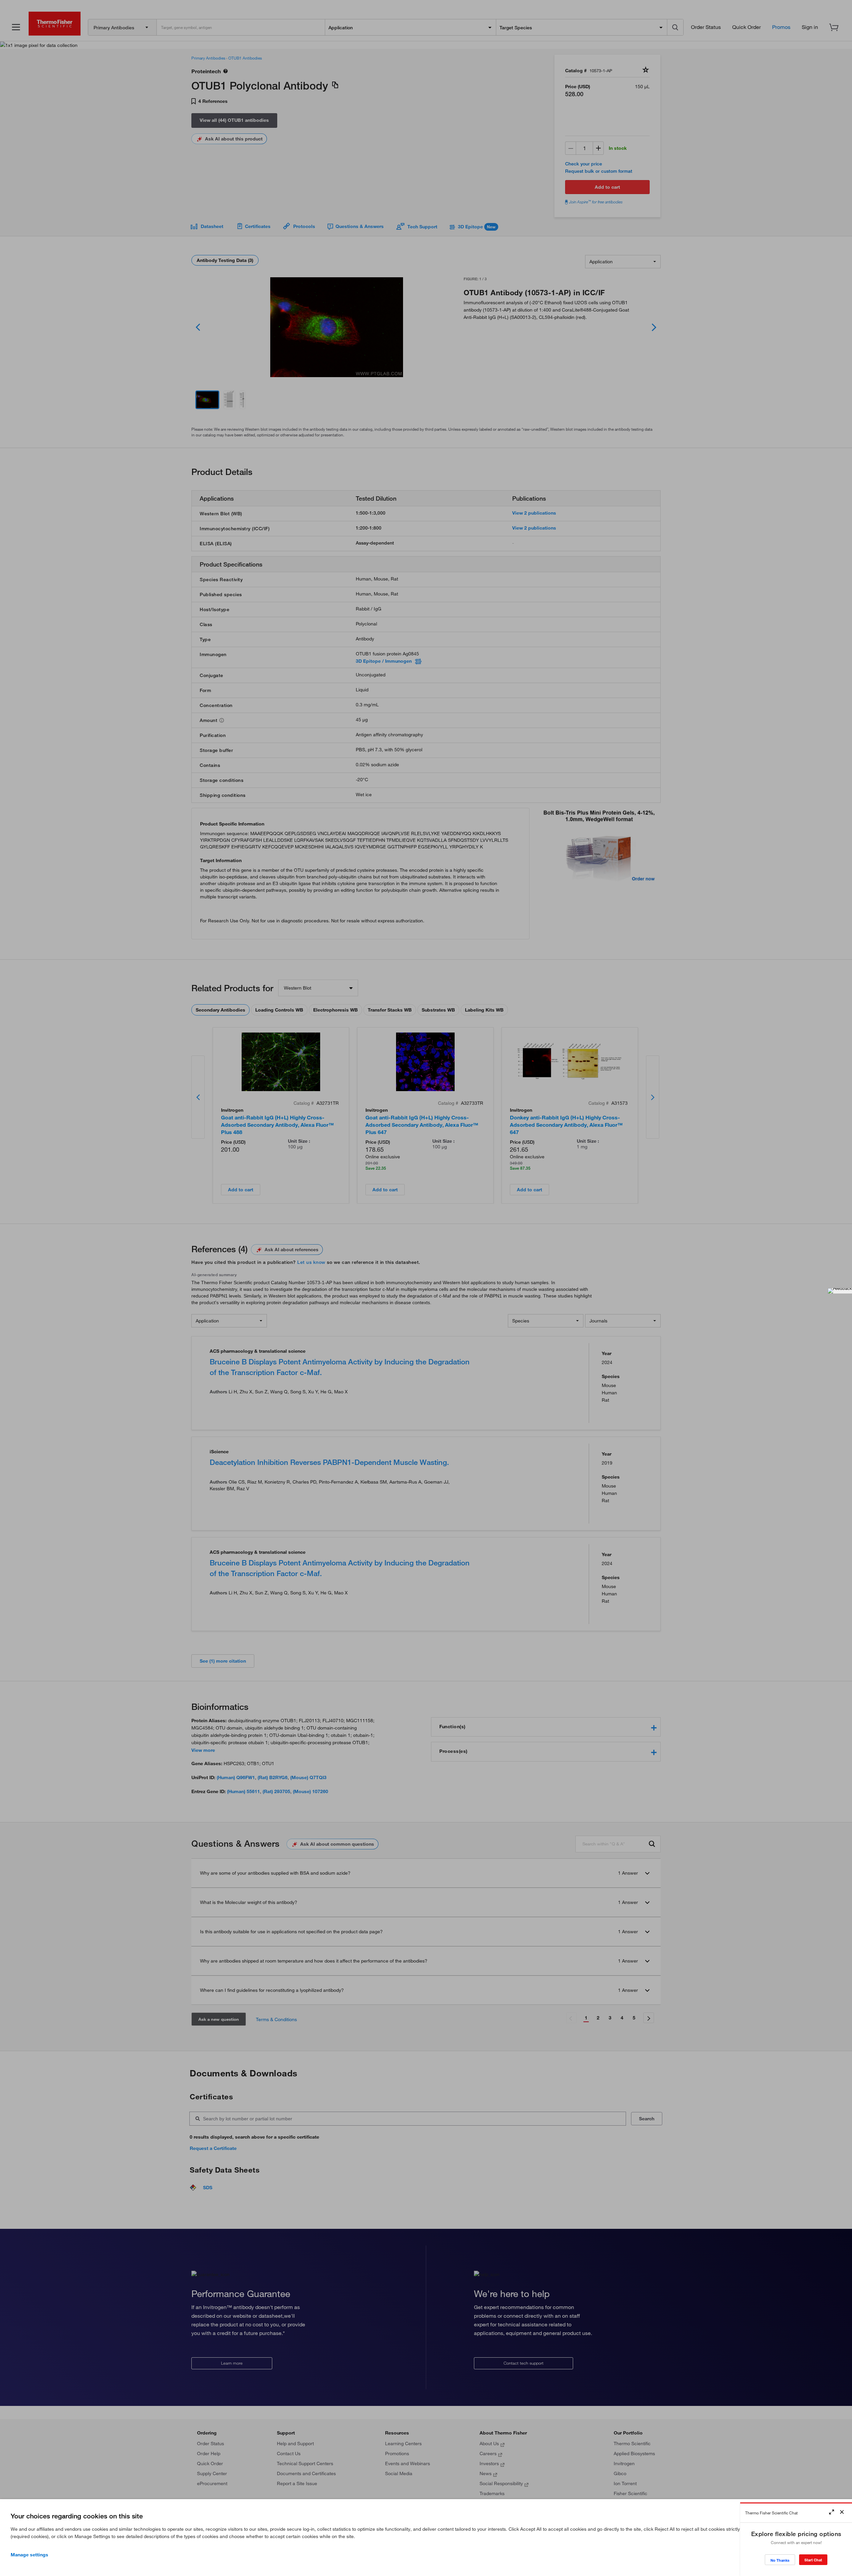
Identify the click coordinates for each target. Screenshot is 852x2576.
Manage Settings (29, 2555)
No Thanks (780, 2560)
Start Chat (813, 2560)
